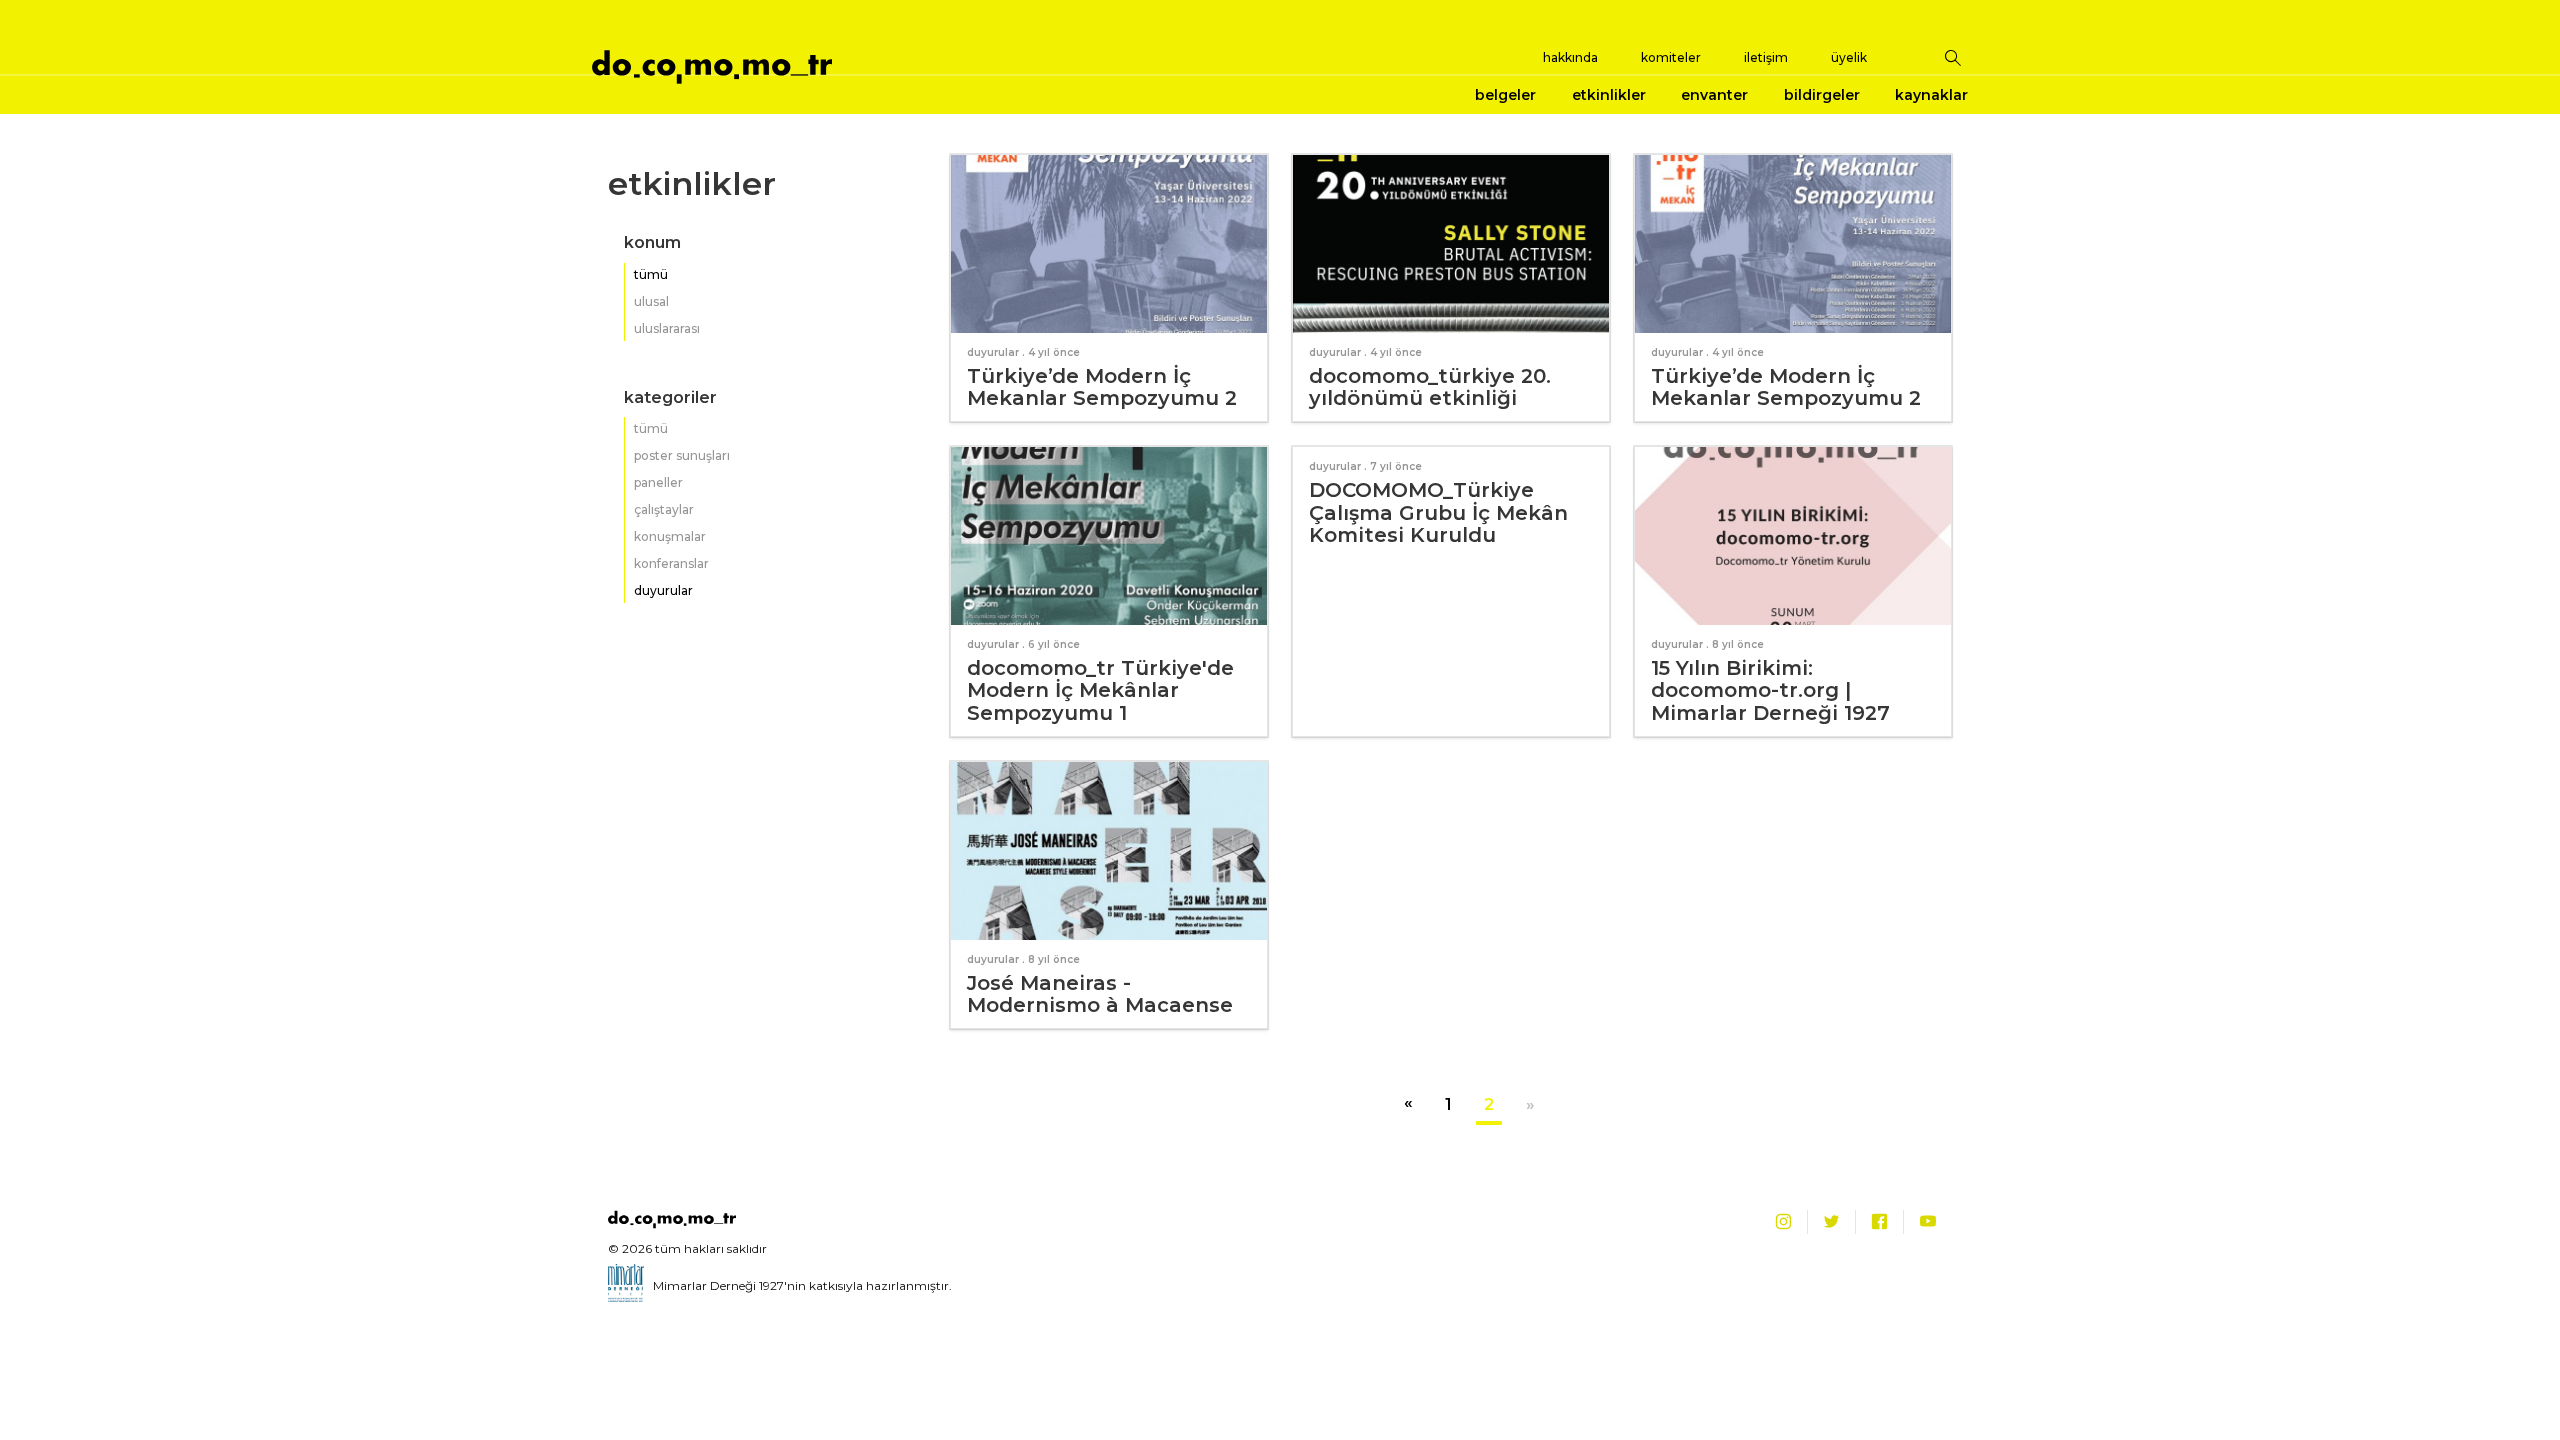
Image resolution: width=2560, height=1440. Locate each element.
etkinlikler (1609, 95)
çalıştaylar (664, 509)
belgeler (1505, 95)
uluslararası (667, 328)
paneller (658, 482)
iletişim (1766, 57)
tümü (651, 274)
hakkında (1570, 57)
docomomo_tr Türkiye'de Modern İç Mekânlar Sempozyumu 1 (1100, 690)
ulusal (651, 301)
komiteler (1671, 57)
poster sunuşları (682, 455)
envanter (1714, 95)
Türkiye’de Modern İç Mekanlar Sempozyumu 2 (1102, 387)
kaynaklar (1931, 95)
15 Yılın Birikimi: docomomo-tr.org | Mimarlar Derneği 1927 (1770, 690)
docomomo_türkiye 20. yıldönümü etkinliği (1430, 387)
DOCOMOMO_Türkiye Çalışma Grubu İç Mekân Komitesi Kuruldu (1438, 512)
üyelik (1849, 57)
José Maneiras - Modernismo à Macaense (1100, 994)
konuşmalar (670, 536)
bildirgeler (1822, 95)
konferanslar (671, 563)
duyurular (663, 590)
